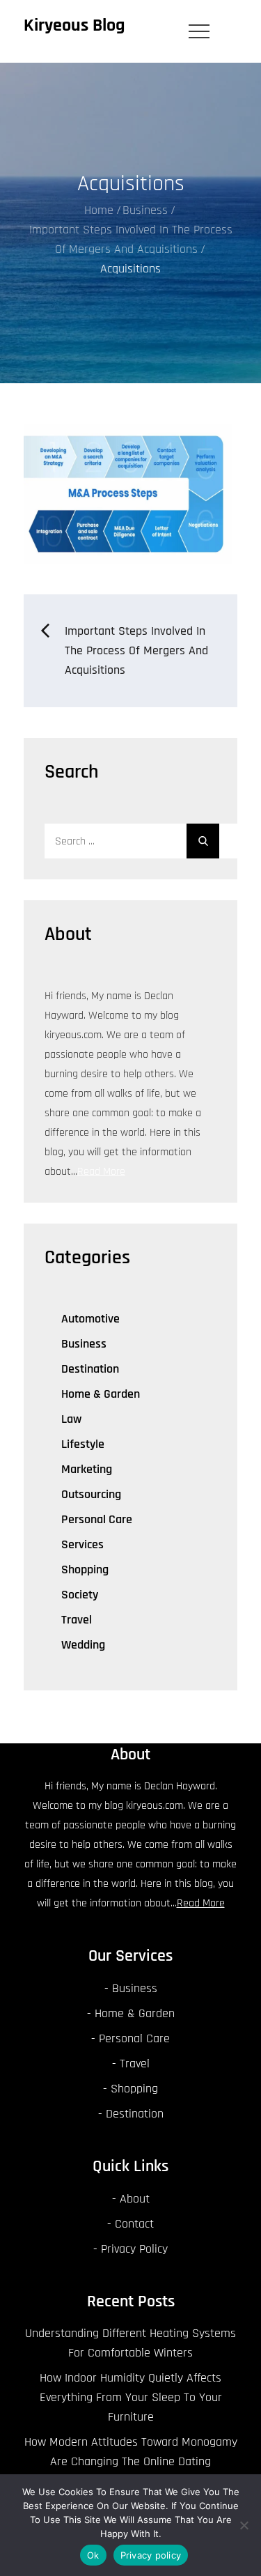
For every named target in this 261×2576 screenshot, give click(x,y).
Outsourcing (91, 1494)
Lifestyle (83, 1444)
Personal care (97, 1519)
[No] (244, 2525)
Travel (77, 1620)
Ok (93, 2555)
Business (84, 1344)
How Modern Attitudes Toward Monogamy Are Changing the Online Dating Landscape (131, 2461)
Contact (134, 2224)
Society (80, 1595)
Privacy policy (151, 2555)
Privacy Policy (134, 2249)
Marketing (87, 1469)
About (135, 2199)
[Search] (203, 841)
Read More (101, 1172)
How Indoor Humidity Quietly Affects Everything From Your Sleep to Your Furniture (131, 2397)
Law (71, 1419)
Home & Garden (101, 1394)
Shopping (85, 1569)
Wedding (83, 1645)
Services (82, 1544)
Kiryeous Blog (74, 25)
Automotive (90, 1319)
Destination (90, 1369)
